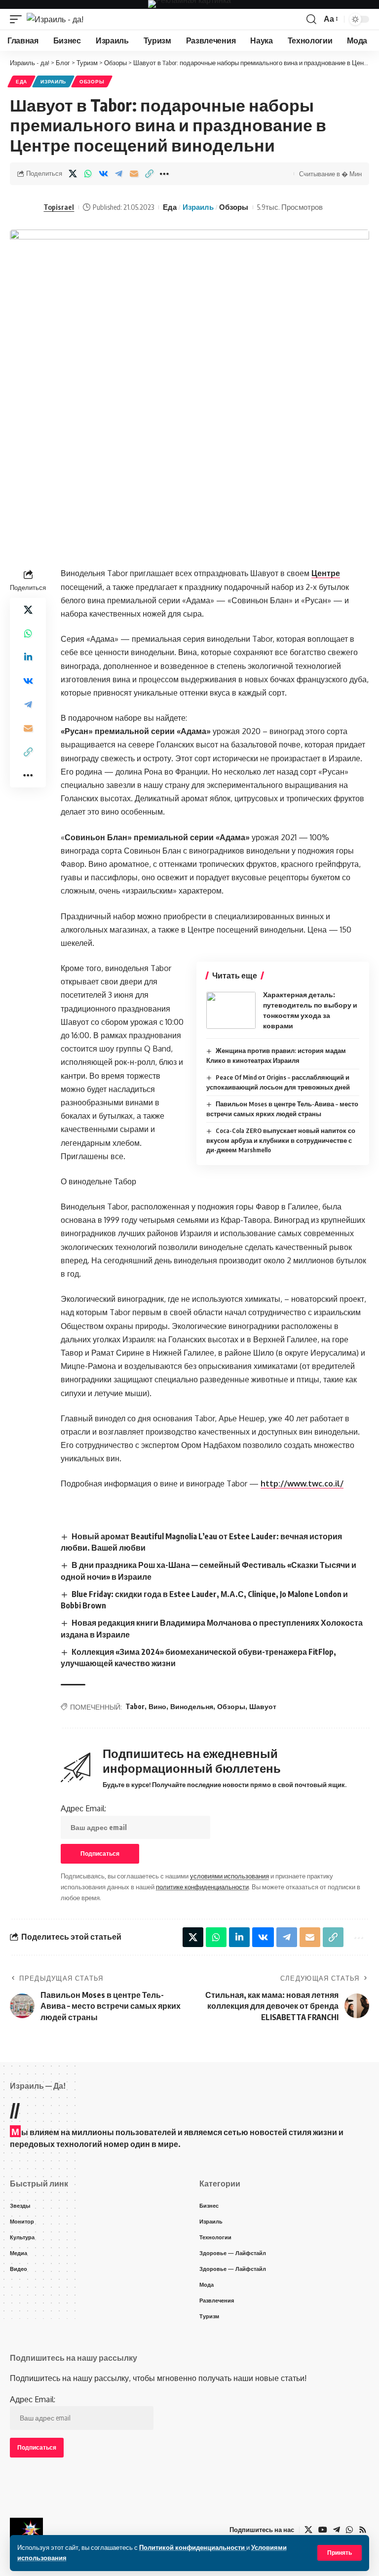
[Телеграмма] (337, 2530)
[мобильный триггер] (18, 19)
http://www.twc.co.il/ (302, 1483)
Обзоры (92, 81)
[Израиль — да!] (26, 2530)
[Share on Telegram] (118, 174)
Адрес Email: (83, 1808)
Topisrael (59, 207)
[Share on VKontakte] (103, 174)
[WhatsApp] (349, 2530)
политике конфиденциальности (202, 1887)
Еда (21, 81)
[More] (164, 174)
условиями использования (229, 1876)
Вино (157, 1706)
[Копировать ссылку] (149, 174)
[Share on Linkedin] (28, 657)
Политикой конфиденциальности (193, 2547)
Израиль (53, 81)
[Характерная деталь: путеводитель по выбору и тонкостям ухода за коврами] (231, 1010)
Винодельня (192, 1706)
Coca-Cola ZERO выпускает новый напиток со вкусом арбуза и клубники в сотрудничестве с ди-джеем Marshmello (281, 1140)
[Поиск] (311, 19)
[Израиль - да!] (55, 19)
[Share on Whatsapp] (88, 174)
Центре (326, 573)
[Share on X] (73, 174)
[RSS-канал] (363, 2530)
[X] (308, 2530)
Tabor (135, 1706)
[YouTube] (323, 2530)
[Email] (134, 174)
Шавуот (263, 1706)
